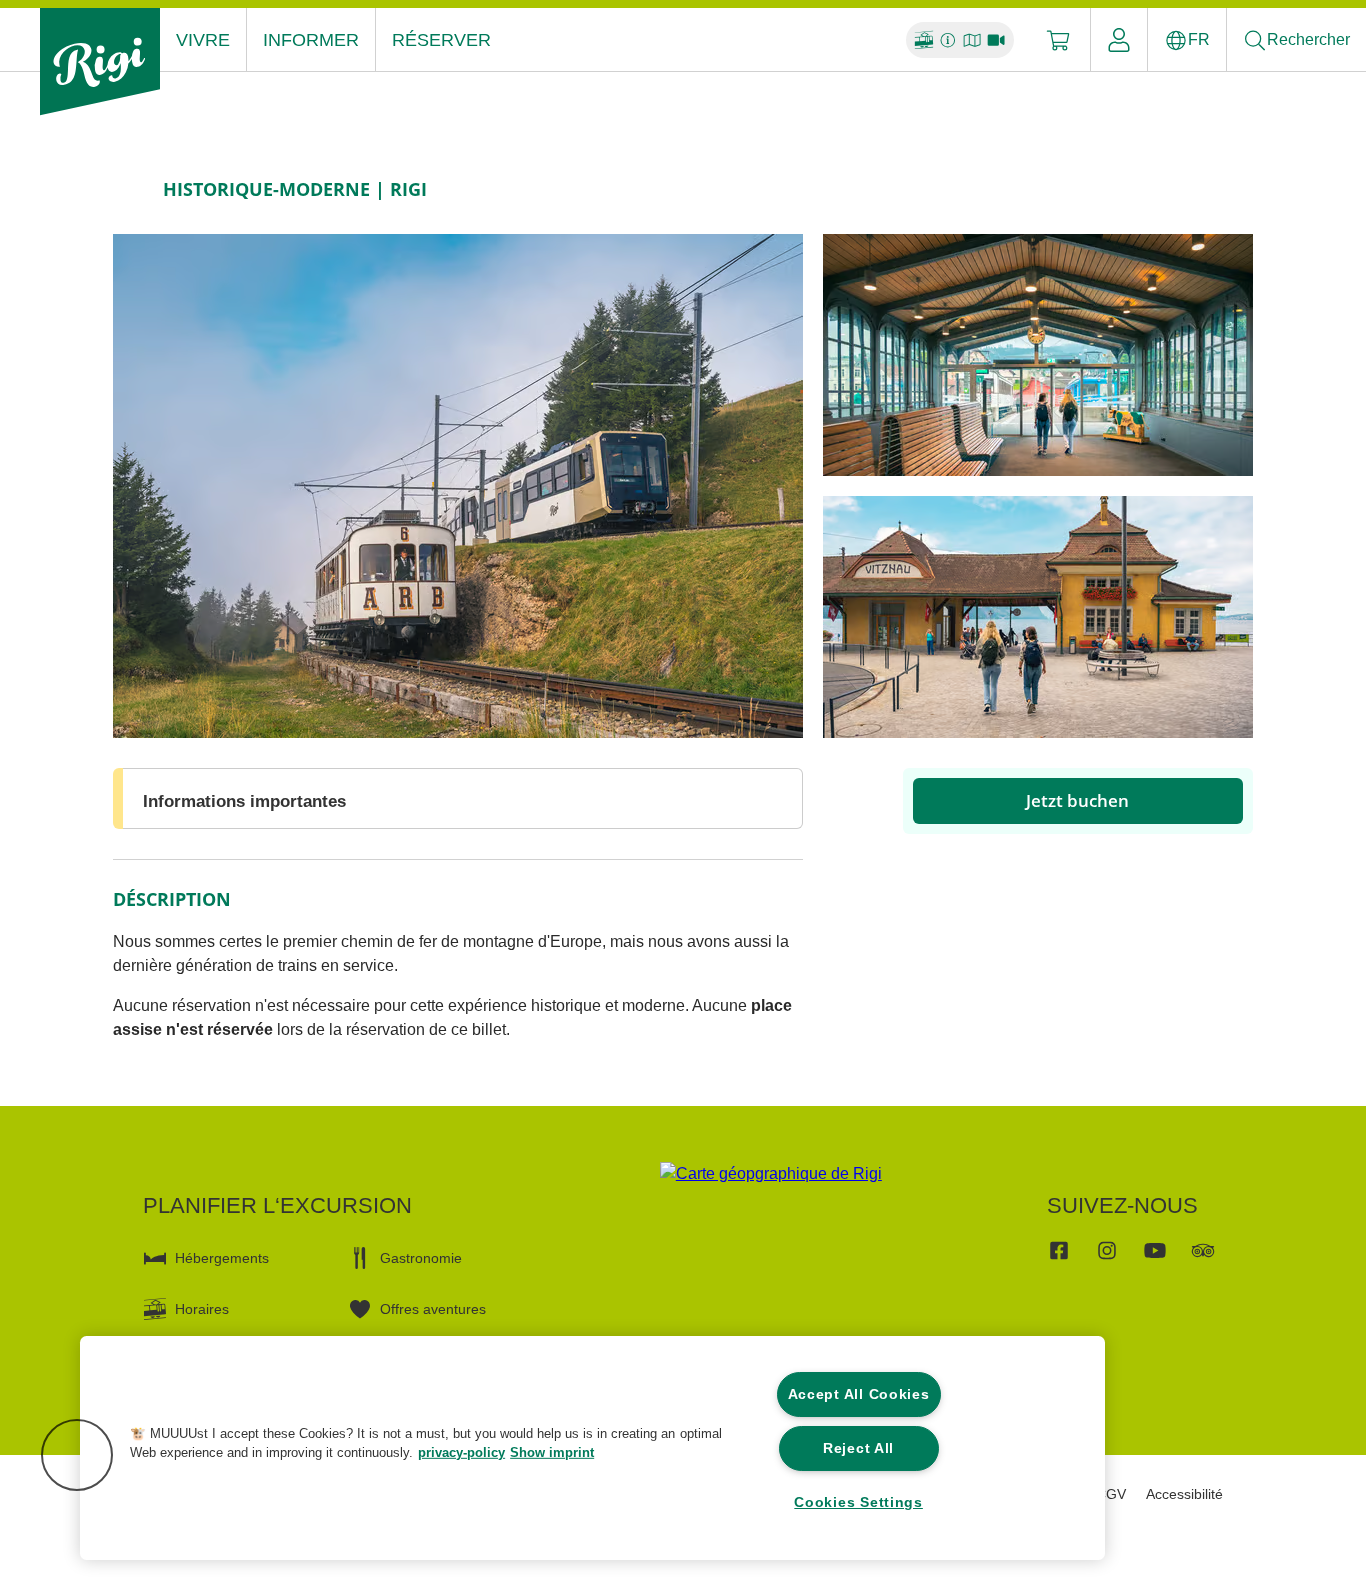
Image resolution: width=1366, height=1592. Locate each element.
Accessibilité (1184, 1494)
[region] (592, 1448)
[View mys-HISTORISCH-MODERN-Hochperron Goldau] (1038, 355)
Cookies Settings (858, 1502)
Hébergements (222, 1258)
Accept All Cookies (859, 1394)
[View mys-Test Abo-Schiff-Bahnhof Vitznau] (1038, 617)
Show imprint (552, 1452)
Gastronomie (421, 1258)
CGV (1111, 1494)
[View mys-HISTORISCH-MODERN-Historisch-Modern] (458, 486)
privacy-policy (461, 1452)
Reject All (858, 1448)
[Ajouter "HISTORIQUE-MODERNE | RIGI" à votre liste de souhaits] (1233, 189)
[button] (77, 1455)
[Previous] (130, 189)
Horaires (202, 1309)
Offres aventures (433, 1309)
